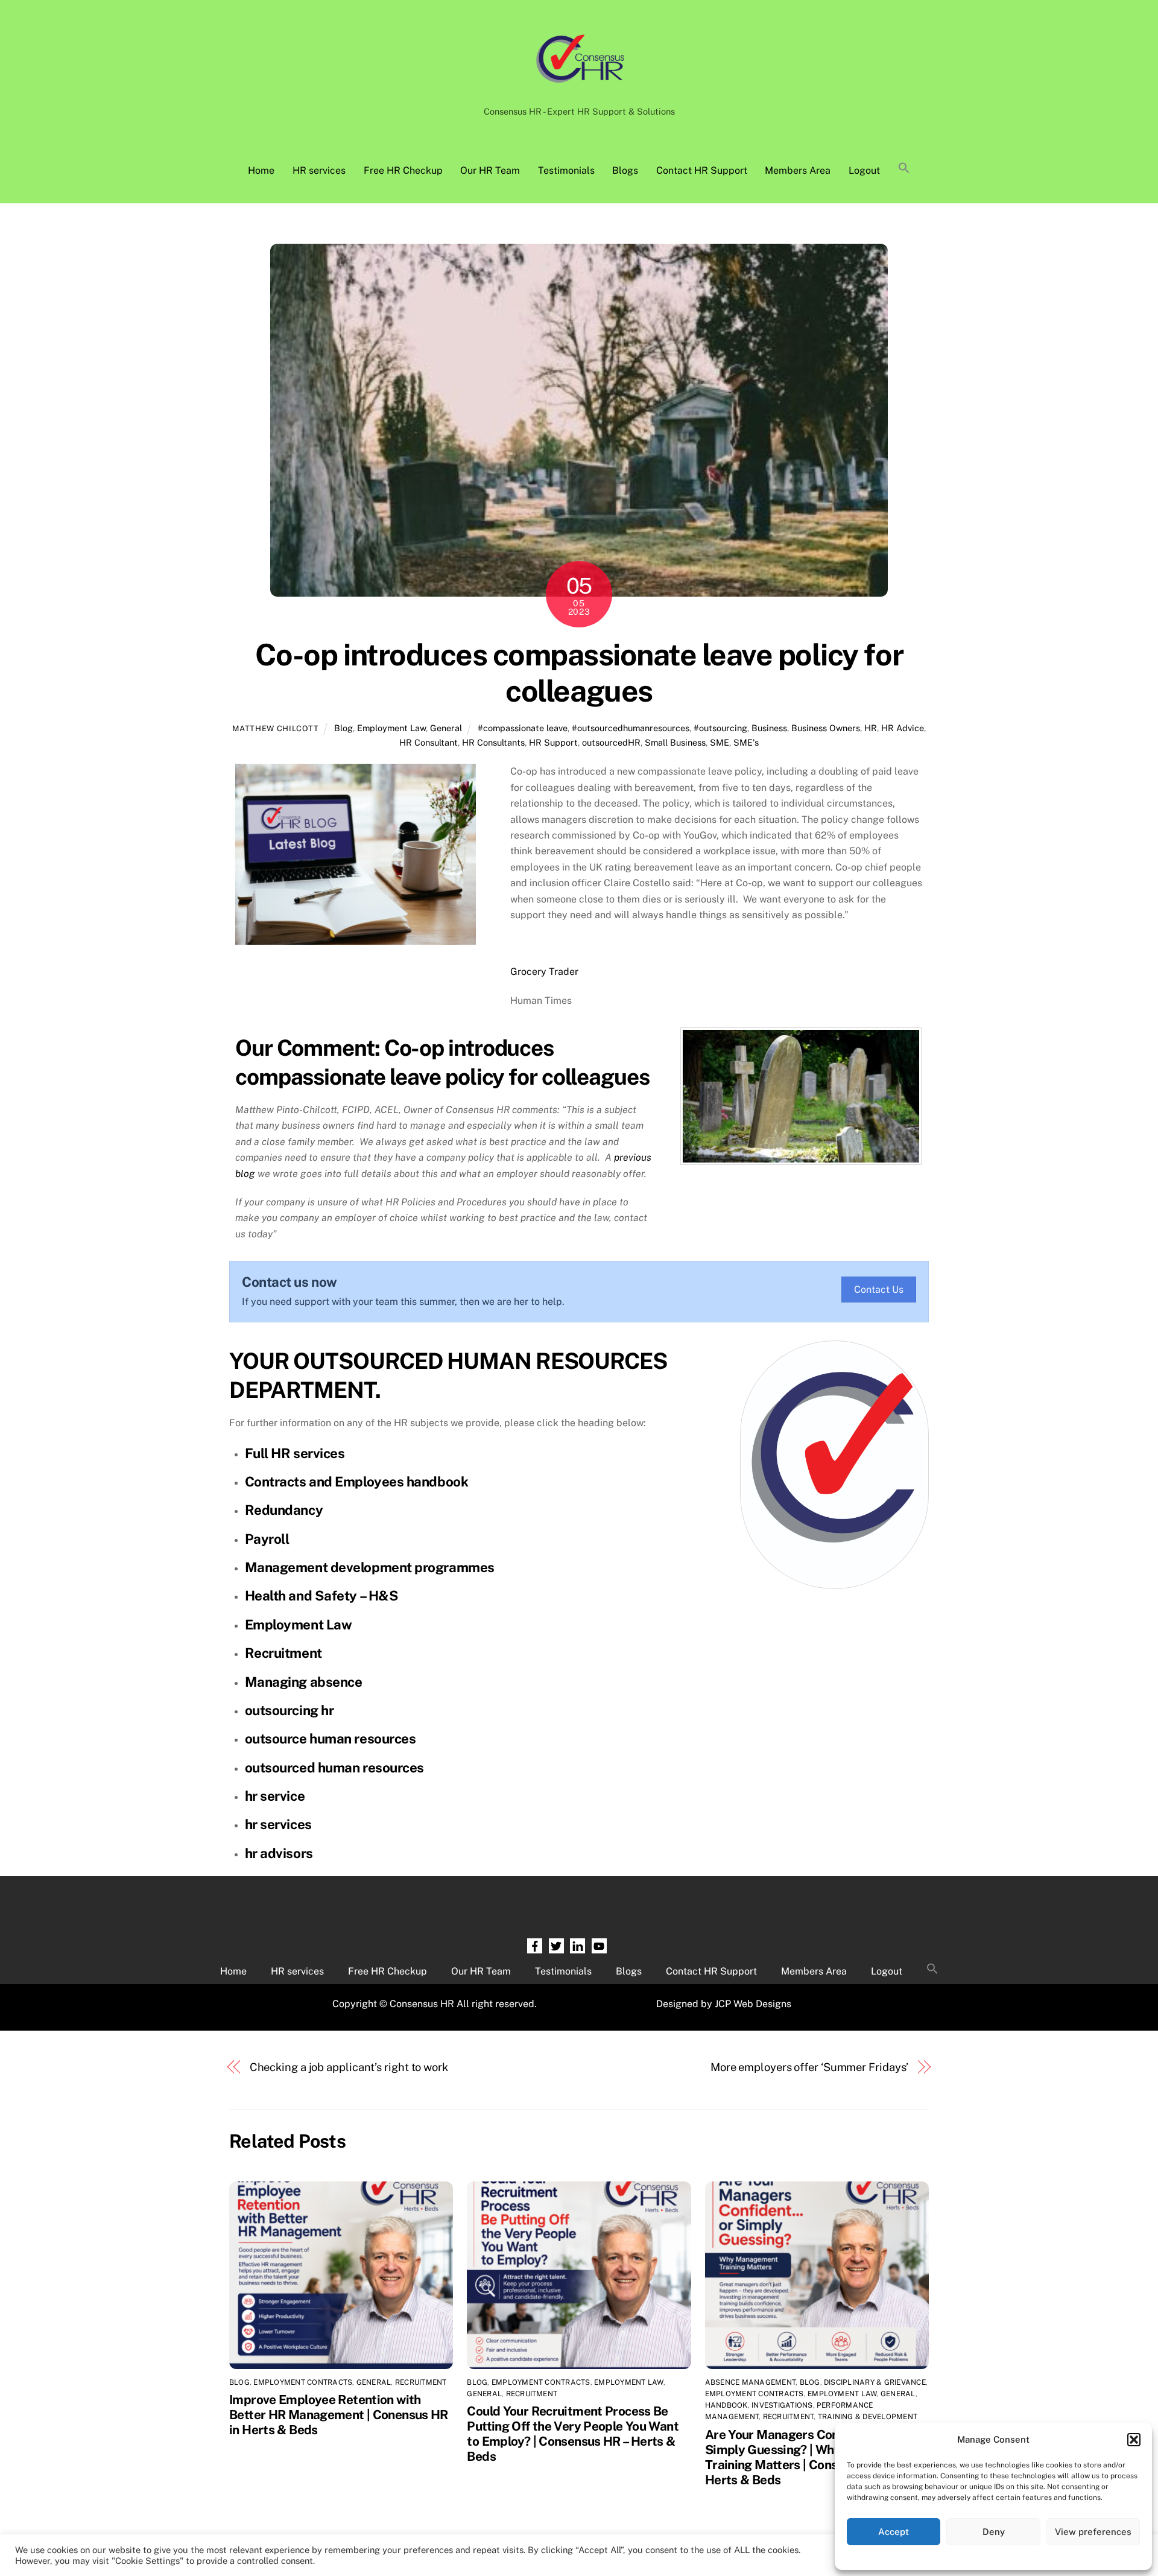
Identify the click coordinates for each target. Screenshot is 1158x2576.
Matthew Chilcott (275, 728)
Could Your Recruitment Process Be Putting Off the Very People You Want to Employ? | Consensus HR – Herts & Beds (573, 2434)
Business (769, 728)
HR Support (553, 742)
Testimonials (566, 170)
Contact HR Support (702, 170)
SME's (746, 742)
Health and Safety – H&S (322, 1596)
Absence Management (750, 2382)
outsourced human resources (334, 1768)
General (446, 728)
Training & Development (868, 2417)
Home (261, 170)
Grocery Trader (544, 972)
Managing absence (304, 1682)
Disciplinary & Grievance (875, 2382)
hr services (278, 1824)
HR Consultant (429, 742)
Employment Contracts (303, 2382)
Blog (343, 728)
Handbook (726, 2405)
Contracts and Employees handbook (357, 1482)
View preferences (1093, 2532)
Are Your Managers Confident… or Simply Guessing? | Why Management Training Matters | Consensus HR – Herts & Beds (812, 2457)
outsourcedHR (611, 742)
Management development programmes (370, 1567)
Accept (894, 2532)
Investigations (782, 2405)
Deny (994, 2532)
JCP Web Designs (753, 2004)
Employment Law (391, 728)
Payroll (267, 1539)
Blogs (625, 170)
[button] (1134, 2440)
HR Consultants (493, 742)
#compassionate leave (523, 728)
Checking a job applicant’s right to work (349, 2067)
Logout (864, 170)
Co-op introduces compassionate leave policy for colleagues (579, 673)
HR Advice (903, 728)
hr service (275, 1796)
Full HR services (295, 1453)
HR (871, 728)
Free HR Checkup (403, 170)
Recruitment (283, 1653)
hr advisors (279, 1853)
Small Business (675, 742)
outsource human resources (331, 1739)
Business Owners (826, 728)
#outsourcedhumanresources (631, 728)
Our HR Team (490, 170)
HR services (319, 170)
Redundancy (284, 1510)
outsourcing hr (289, 1710)
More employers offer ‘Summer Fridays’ (810, 2067)
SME (720, 742)
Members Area (798, 170)
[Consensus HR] (579, 89)
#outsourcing (720, 728)
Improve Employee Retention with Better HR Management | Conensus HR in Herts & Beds (339, 2415)
